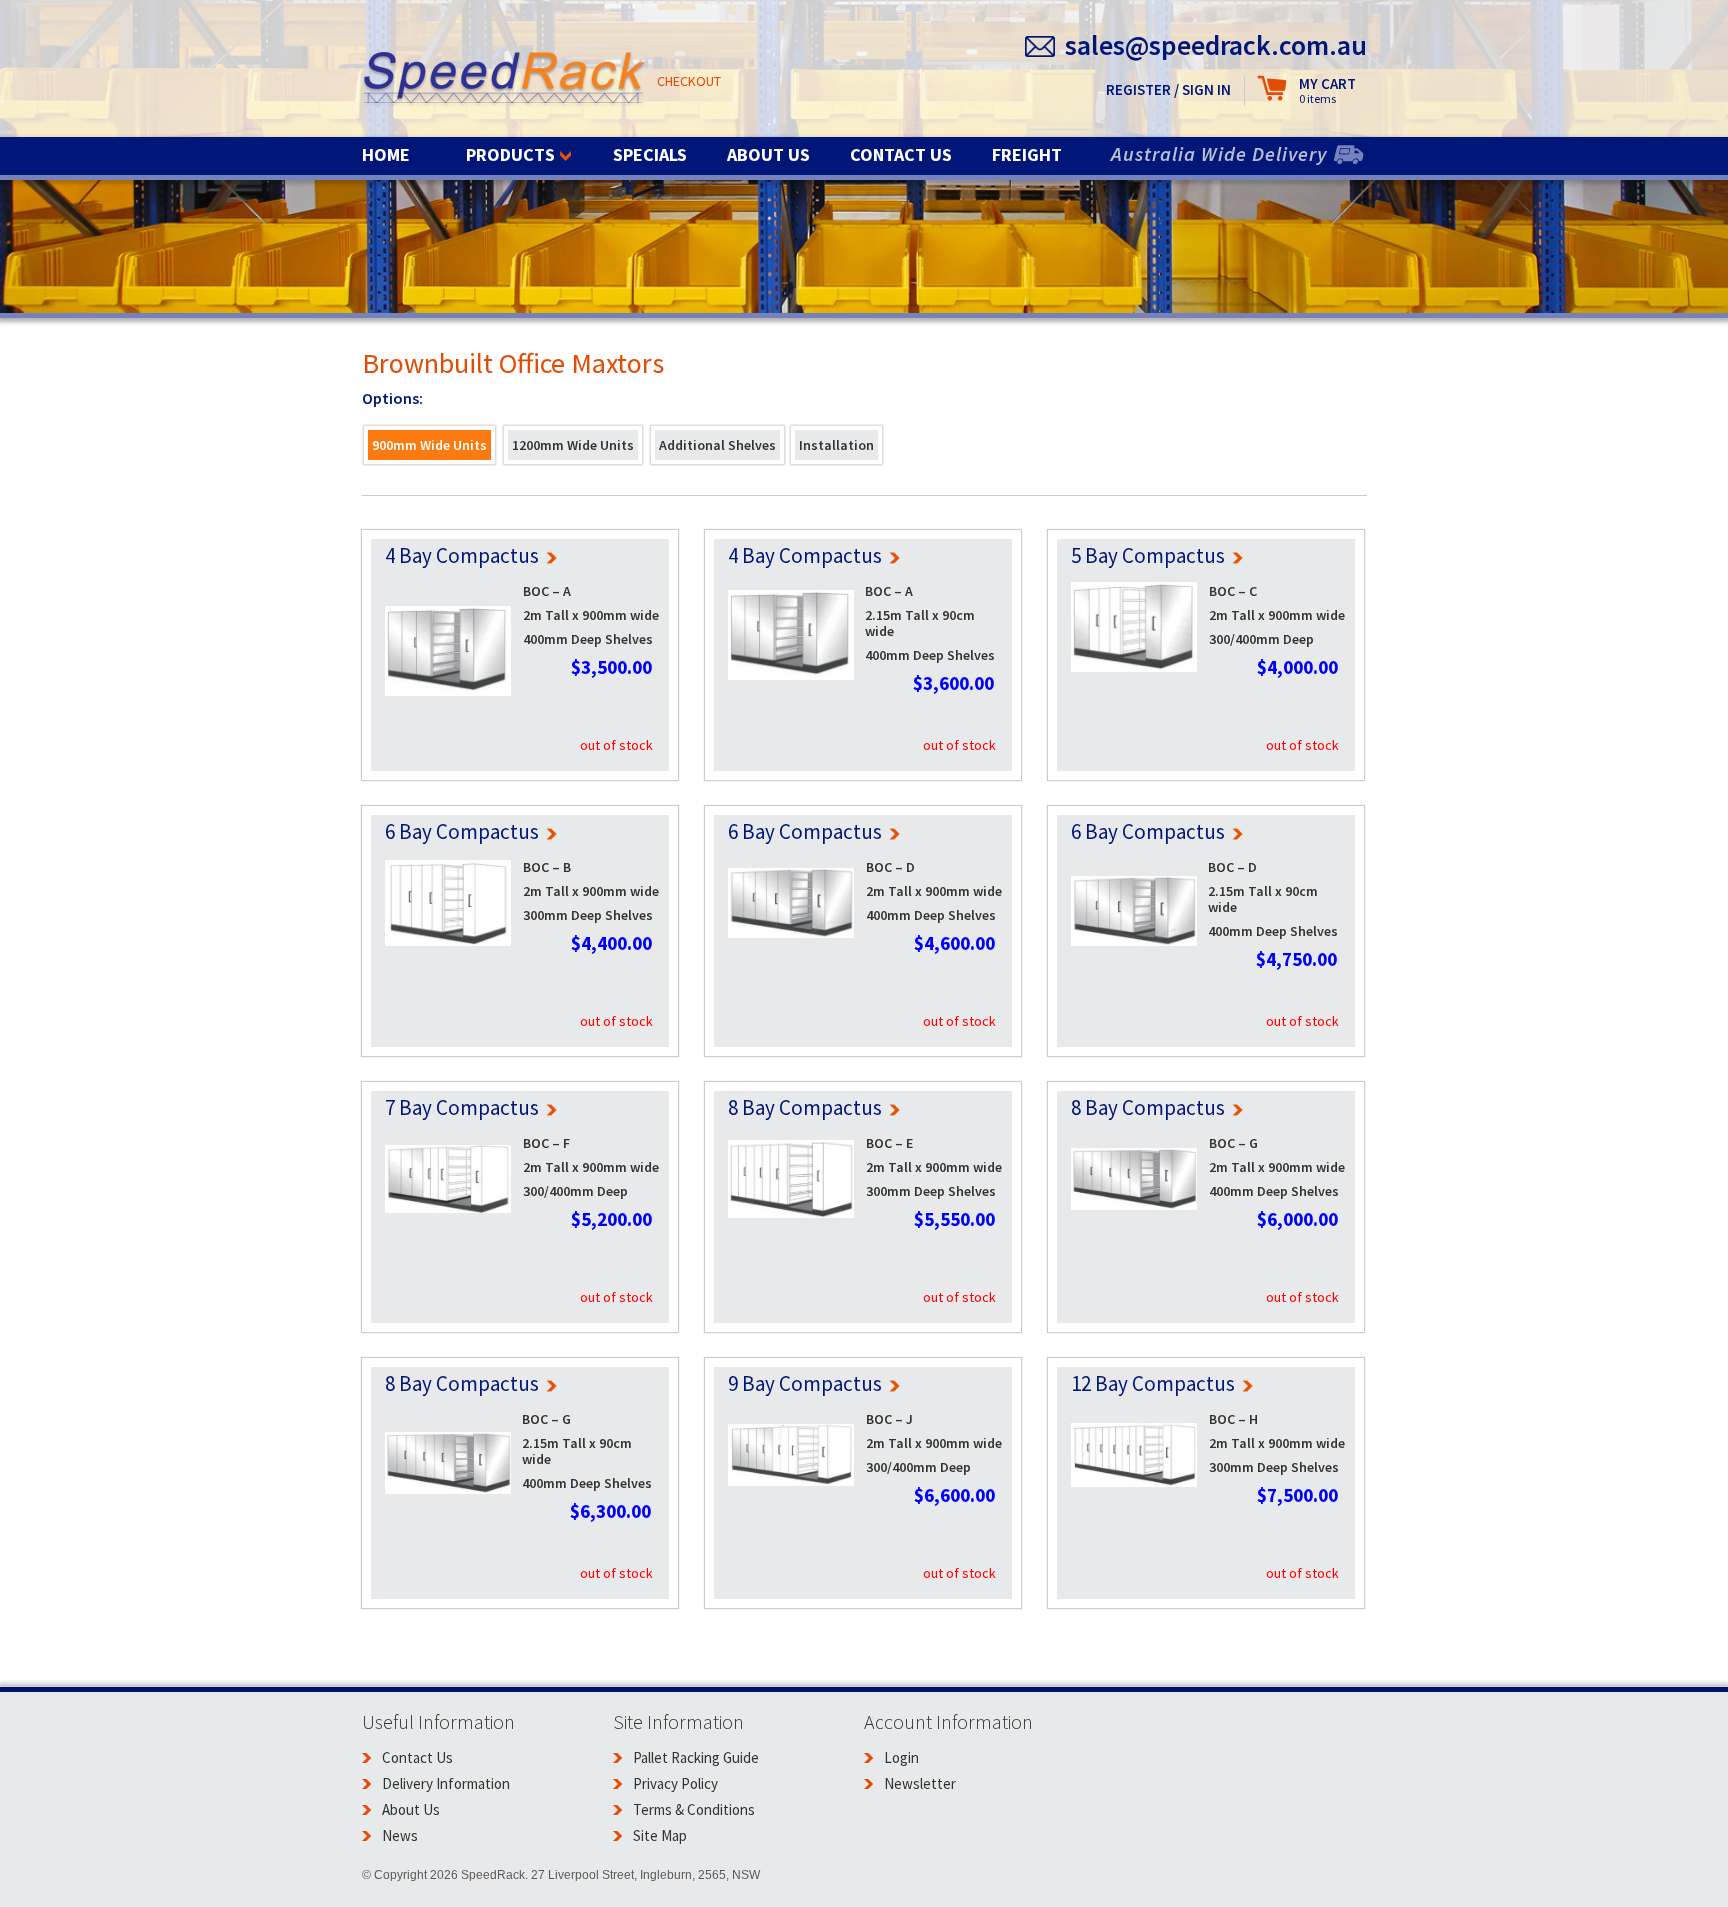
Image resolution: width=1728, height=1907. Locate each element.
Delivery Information (446, 1783)
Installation (836, 445)
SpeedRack (504, 79)
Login (901, 1757)
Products (510, 154)
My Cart (1327, 90)
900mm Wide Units (429, 445)
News (400, 1835)
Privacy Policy (675, 1783)
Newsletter (920, 1783)
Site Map (660, 1835)
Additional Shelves (717, 445)
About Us (768, 154)
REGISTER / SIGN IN (1168, 89)
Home (386, 154)
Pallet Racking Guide (696, 1757)
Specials (650, 154)
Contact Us (901, 154)
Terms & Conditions (694, 1809)
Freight (1027, 154)
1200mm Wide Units (573, 445)
